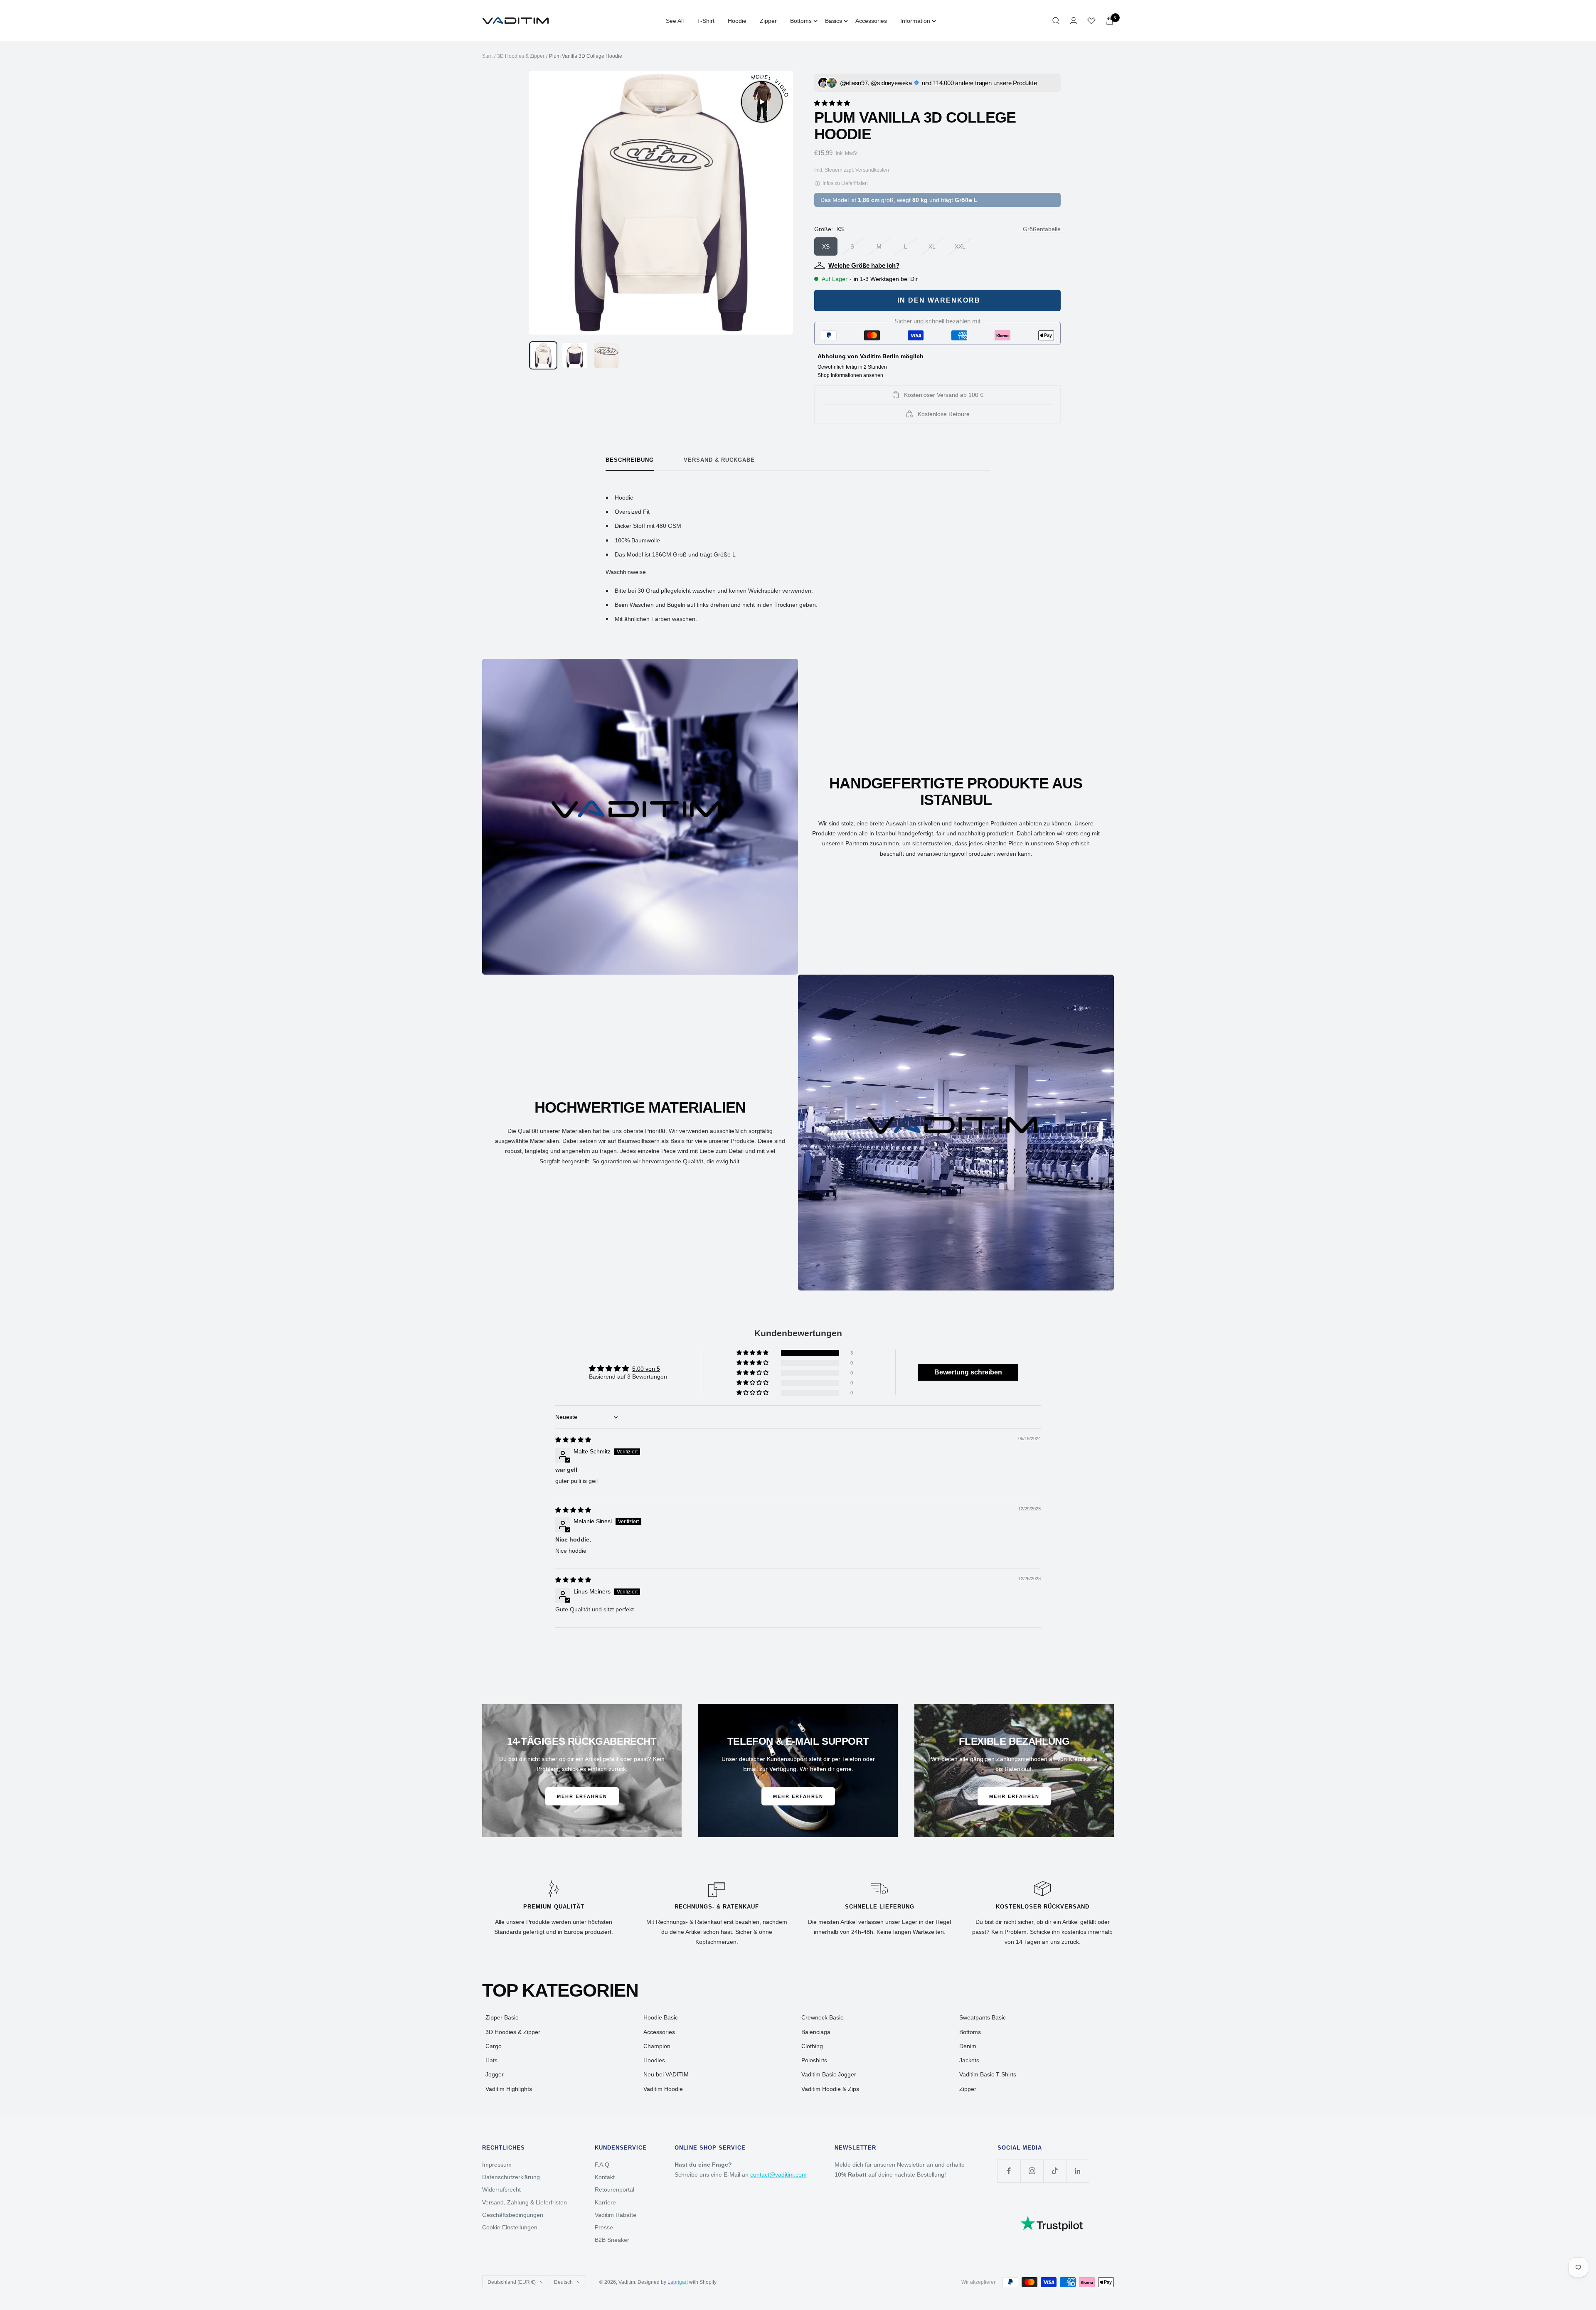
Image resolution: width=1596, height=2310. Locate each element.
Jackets (969, 2060)
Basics (834, 21)
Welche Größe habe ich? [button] (864, 265)
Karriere (605, 2202)
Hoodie (737, 21)
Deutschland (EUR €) (512, 2282)
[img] (573, 1440)
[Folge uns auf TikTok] (1055, 2171)
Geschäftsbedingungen (513, 2215)
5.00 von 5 (646, 1369)
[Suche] (1056, 21)
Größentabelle (1042, 229)
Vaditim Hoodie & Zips (830, 2089)
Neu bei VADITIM (666, 2074)
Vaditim (627, 2282)
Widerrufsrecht (501, 2189)
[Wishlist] (1091, 21)
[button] (832, 102)
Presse (604, 2227)
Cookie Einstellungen (510, 2227)
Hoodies (654, 2060)
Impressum (497, 2165)
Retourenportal (615, 2189)
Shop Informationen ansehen (850, 375)
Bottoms (801, 21)
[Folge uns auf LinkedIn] (1078, 2171)
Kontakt (605, 2177)
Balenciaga (816, 2032)
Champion (657, 2046)
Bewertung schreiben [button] (968, 1372)
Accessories (871, 21)
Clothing (812, 2046)
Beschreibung (630, 460)
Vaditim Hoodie (663, 2089)
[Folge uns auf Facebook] (1009, 2171)
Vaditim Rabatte (616, 2215)
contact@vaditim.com (778, 2175)
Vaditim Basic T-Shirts (988, 2074)
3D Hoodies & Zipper (521, 56)
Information (915, 21)
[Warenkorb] (1110, 21)
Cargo (494, 2046)
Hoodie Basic (661, 2017)
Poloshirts (814, 2060)
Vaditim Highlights (509, 2089)
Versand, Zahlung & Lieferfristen (525, 2202)
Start (487, 56)
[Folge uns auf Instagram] (1032, 2171)
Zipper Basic (502, 2017)
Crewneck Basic (822, 2017)
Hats (491, 2060)
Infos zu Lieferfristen (845, 183)
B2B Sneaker (612, 2240)
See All (675, 21)
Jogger (495, 2074)
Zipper (768, 21)
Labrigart (678, 2282)
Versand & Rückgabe (719, 460)
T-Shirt (706, 21)
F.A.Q (602, 2165)
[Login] (1074, 21)
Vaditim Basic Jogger (829, 2074)
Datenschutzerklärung (511, 2177)
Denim (968, 2046)
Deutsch (563, 2282)
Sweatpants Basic (983, 2017)
